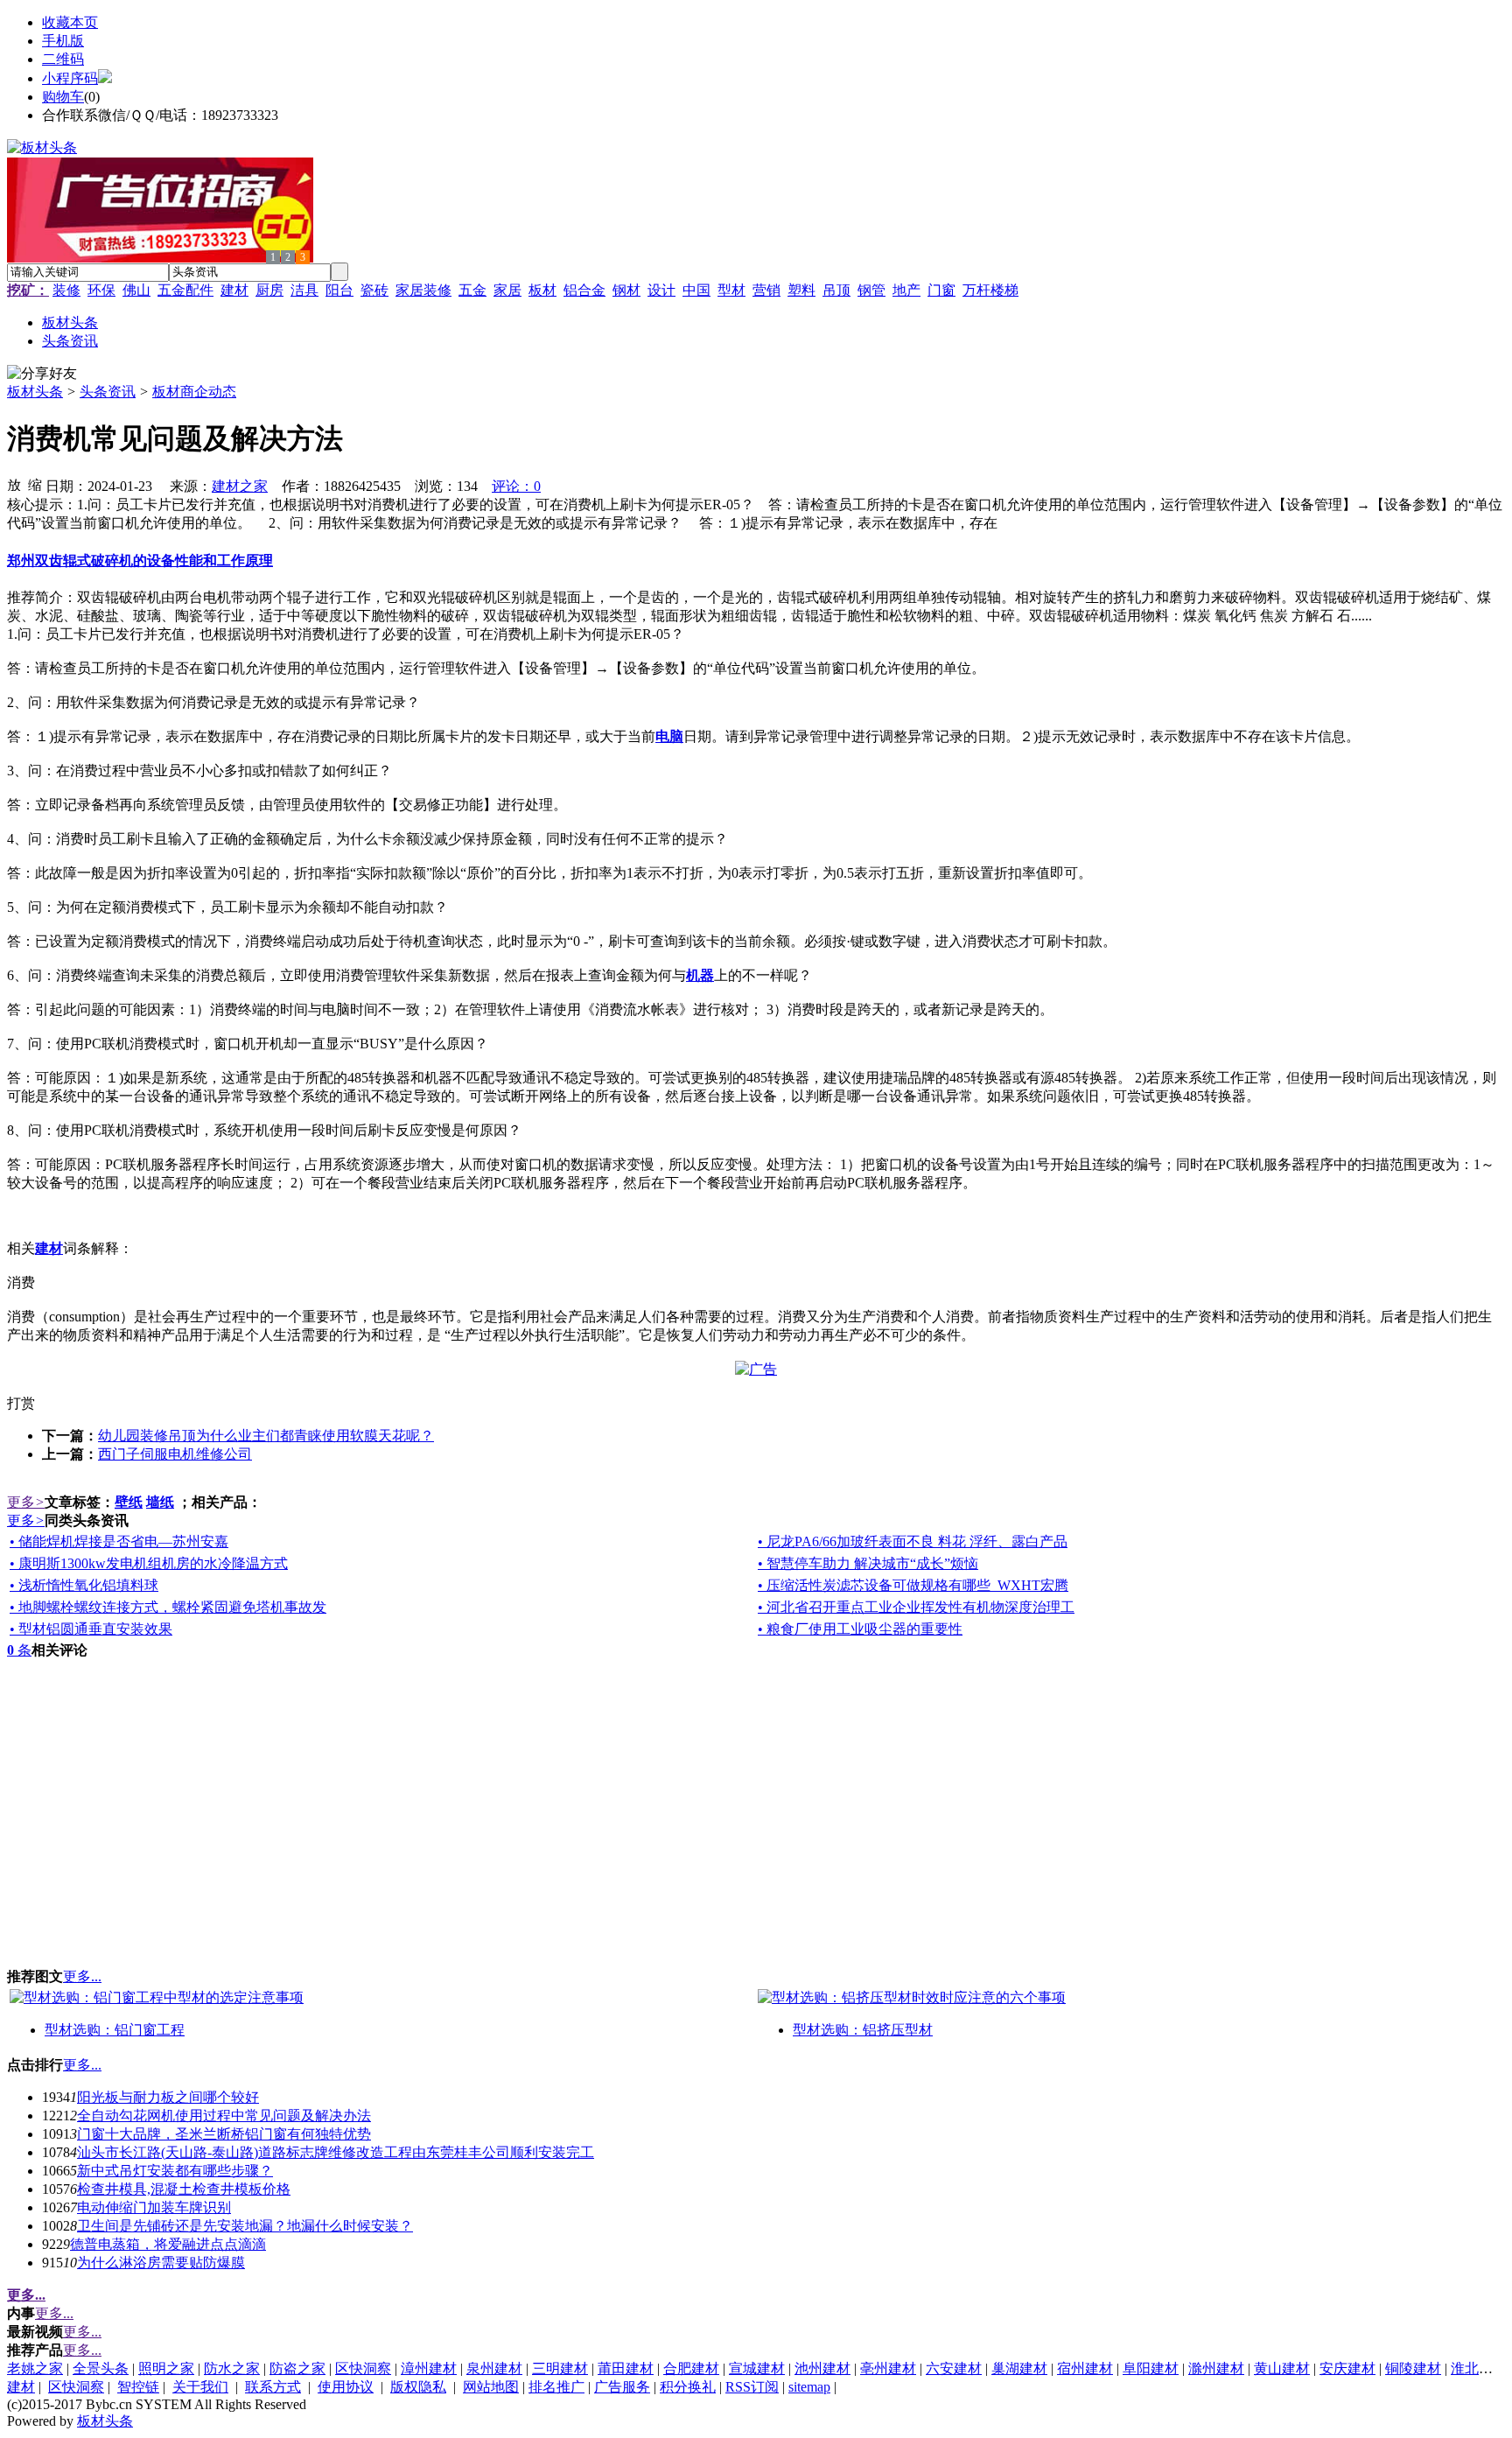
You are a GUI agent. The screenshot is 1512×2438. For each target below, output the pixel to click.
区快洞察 (363, 2368)
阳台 (339, 290)
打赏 (21, 1403)
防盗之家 (297, 2368)
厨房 (269, 290)
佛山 (136, 290)
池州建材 (822, 2368)
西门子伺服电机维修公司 (175, 1454)
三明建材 (560, 2368)
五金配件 (185, 290)
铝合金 (584, 290)
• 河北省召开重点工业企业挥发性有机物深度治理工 (916, 1607)
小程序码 (70, 78)
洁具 (304, 290)
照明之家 (166, 2368)
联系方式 (273, 2387)
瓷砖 (374, 290)
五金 (472, 290)
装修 (66, 290)
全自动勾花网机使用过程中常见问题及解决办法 (224, 2116)
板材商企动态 (194, 392)
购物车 (63, 97)
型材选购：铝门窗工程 (115, 2030)
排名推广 (556, 2387)
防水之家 (232, 2368)
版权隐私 (418, 2387)
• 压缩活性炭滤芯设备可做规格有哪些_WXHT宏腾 (913, 1585)
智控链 (138, 2387)
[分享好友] (42, 374)
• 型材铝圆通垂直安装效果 (91, 1629)
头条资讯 (108, 392)
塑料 (801, 290)
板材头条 (35, 392)
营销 (766, 290)
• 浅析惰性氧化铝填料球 (84, 1585)
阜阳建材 (1151, 2368)
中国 (696, 290)
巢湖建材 (1019, 2368)
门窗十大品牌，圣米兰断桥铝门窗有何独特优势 (224, 2134)
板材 (542, 290)
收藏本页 (70, 22)
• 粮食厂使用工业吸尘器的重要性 (860, 1629)
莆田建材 (626, 2368)
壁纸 (129, 1502)
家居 (507, 290)
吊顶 (836, 290)
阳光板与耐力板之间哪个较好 (168, 2097)
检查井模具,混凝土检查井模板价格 (184, 2189)
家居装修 (423, 290)
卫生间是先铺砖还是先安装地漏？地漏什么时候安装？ (245, 2226)
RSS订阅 (752, 2387)
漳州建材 (429, 2368)
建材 (234, 290)
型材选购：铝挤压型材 (863, 2030)
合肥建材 (691, 2368)
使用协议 (346, 2387)
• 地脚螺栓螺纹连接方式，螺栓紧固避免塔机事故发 (168, 1607)
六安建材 (954, 2368)
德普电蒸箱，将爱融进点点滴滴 (168, 2244)
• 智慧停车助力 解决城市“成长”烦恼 (868, 1563)
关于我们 (200, 2387)
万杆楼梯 (990, 290)
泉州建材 (494, 2368)
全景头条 (101, 2368)
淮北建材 (1479, 2368)
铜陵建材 (1413, 2368)
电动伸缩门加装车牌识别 (154, 2207)
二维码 (63, 59)
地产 (906, 290)
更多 (26, 1502)
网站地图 (491, 2387)
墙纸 (160, 1502)
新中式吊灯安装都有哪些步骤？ (175, 2171)
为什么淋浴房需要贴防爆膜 (161, 2263)
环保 (101, 290)
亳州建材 (888, 2368)
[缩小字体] (35, 484)
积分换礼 (688, 2387)
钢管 (871, 290)
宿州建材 (1085, 2368)
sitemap (809, 2387)
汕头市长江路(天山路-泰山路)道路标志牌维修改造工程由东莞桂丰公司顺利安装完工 (336, 2152)
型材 (731, 290)
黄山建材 (1282, 2368)
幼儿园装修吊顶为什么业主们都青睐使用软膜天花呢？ (266, 1436)
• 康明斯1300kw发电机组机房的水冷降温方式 (149, 1563)
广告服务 (622, 2387)
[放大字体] (14, 484)
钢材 (626, 290)
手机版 (63, 41)
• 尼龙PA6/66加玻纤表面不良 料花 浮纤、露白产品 (913, 1541)
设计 (661, 290)
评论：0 (516, 486)
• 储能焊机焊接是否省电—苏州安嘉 (119, 1541)
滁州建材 (1216, 2368)
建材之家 (240, 486)
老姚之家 (35, 2368)
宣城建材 (757, 2368)
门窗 (941, 290)
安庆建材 (1347, 2368)
